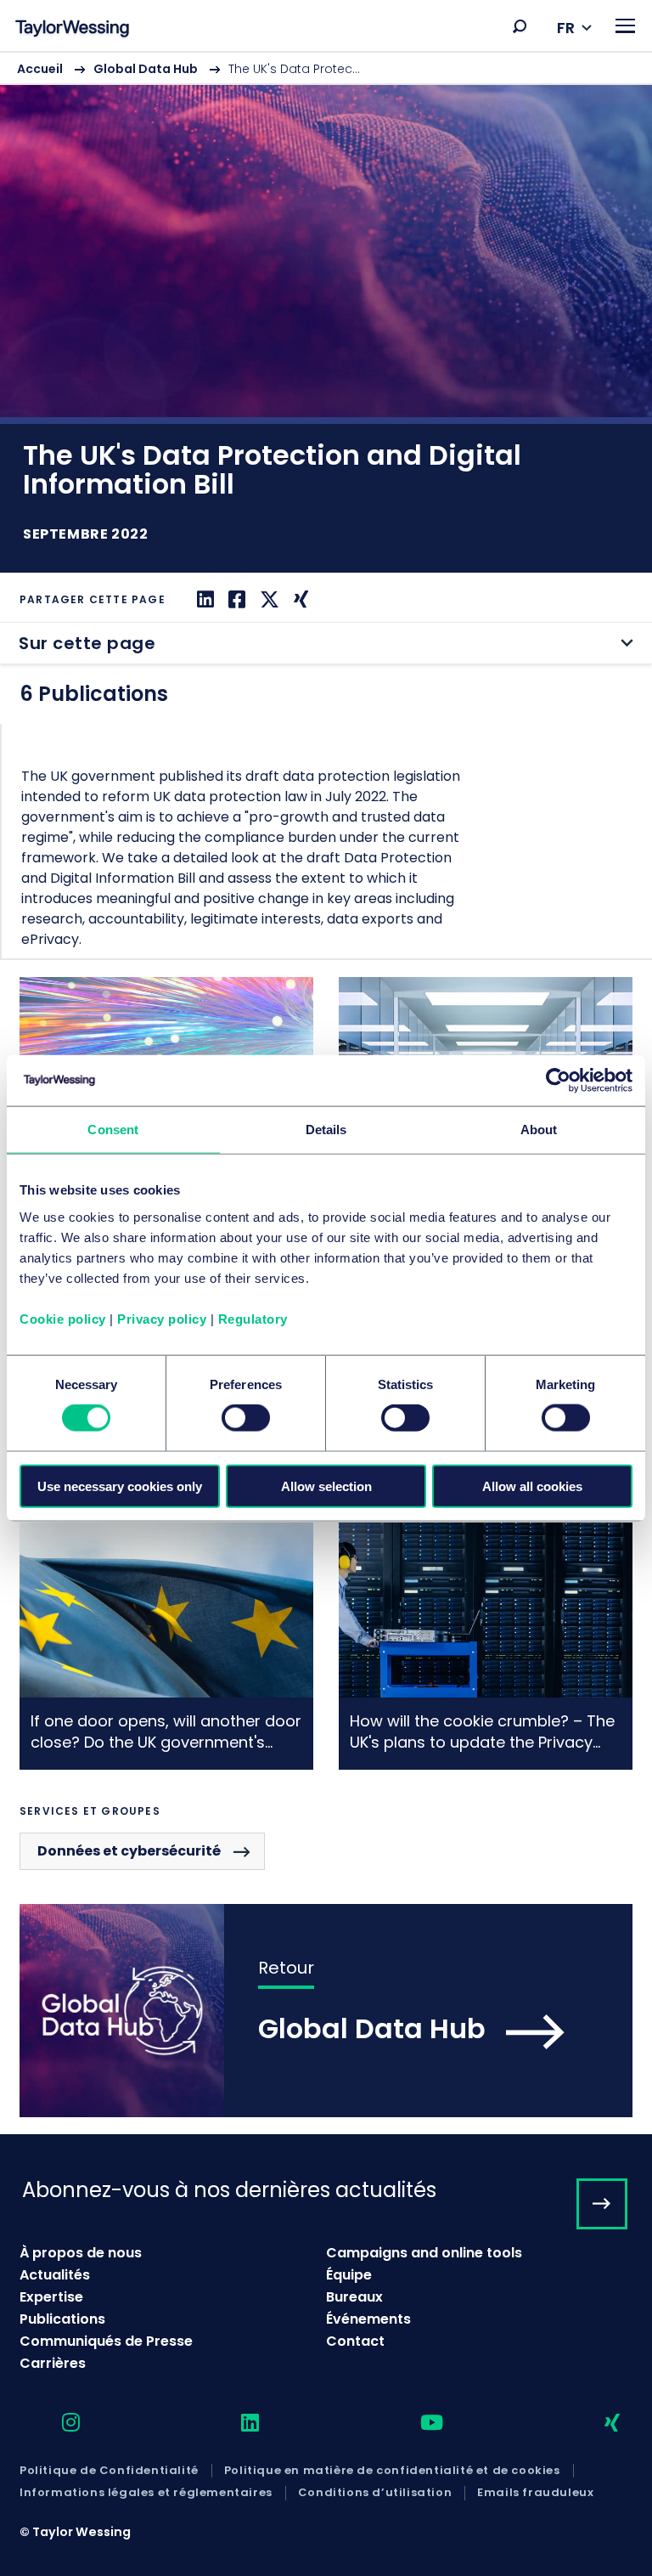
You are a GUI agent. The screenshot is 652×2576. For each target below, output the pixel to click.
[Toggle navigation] (625, 26)
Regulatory (253, 1318)
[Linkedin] (203, 599)
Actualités (55, 2275)
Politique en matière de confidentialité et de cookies (392, 2471)
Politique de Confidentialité (109, 2471)
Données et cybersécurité (129, 1851)
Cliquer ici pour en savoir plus (166, 1646)
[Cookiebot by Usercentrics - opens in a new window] (558, 1081)
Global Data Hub (146, 69)
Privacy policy (162, 1318)
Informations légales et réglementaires (146, 2493)
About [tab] (539, 1130)
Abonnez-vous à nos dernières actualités (229, 2190)
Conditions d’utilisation (375, 2493)
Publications (62, 2319)
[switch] (246, 1418)
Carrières (53, 2363)
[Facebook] (235, 599)
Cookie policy (63, 1318)
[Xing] (299, 599)
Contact (355, 2341)
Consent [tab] (113, 1130)
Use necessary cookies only (120, 1486)
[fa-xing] (597, 2423)
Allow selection (326, 1486)
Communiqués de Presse (106, 2341)
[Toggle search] (520, 26)
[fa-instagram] (56, 2423)
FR (566, 28)
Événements (368, 2319)
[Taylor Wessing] (72, 30)
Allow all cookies (532, 1486)
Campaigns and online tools (424, 2253)
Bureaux (354, 2297)
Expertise (51, 2297)
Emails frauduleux (535, 2493)
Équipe (349, 2275)
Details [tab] (326, 1130)
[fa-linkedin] (235, 2423)
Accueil (40, 69)
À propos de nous (81, 2253)
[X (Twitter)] (267, 599)
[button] (520, 26)
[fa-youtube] (417, 2423)
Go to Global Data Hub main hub (326, 2011)
